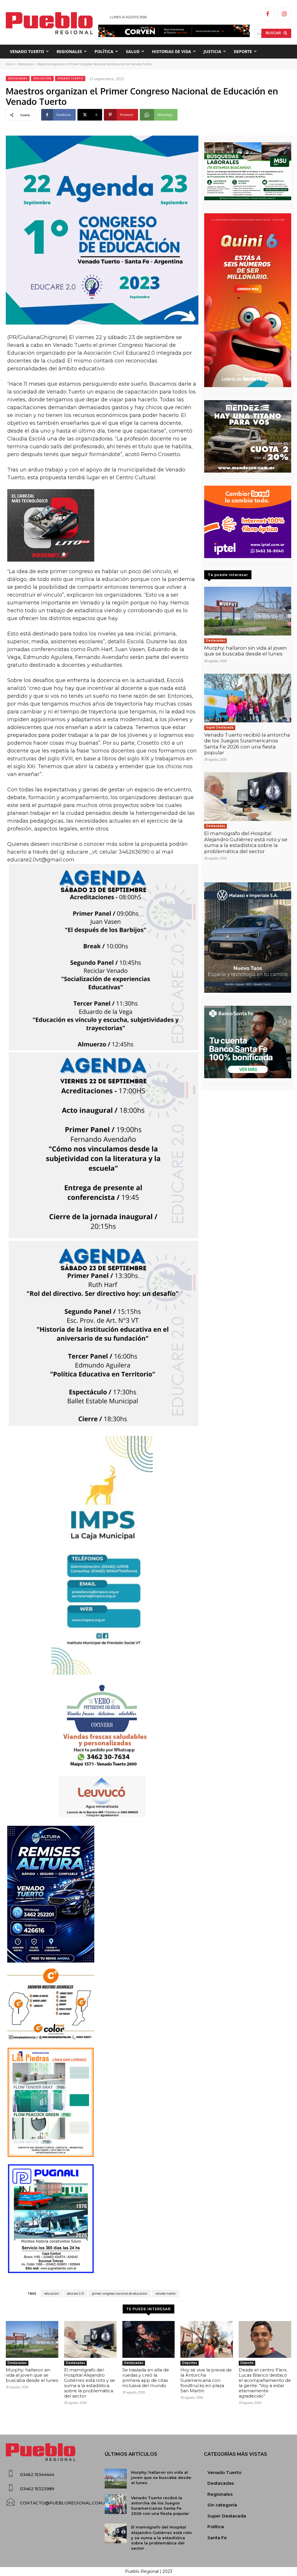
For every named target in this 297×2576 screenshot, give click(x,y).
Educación (42, 78)
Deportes (190, 2363)
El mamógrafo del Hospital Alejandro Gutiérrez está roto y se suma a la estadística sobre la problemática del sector (246, 842)
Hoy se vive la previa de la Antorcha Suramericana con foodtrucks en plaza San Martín (206, 2380)
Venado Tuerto (70, 78)
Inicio (10, 64)
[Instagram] (285, 14)
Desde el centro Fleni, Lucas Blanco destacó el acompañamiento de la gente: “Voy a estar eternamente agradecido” (265, 2383)
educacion (52, 2293)
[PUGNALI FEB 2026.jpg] (102, 2219)
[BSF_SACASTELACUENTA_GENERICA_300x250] (248, 1042)
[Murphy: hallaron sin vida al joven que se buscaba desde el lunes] (248, 611)
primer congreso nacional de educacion (120, 2293)
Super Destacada (220, 727)
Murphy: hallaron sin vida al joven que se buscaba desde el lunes (246, 651)
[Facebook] (268, 14)
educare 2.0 (75, 2293)
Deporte (247, 2363)
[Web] (248, 522)
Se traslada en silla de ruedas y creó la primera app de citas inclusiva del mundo (146, 2378)
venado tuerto (165, 2293)
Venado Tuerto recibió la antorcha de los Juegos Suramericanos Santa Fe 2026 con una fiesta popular (247, 744)
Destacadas (25, 64)
